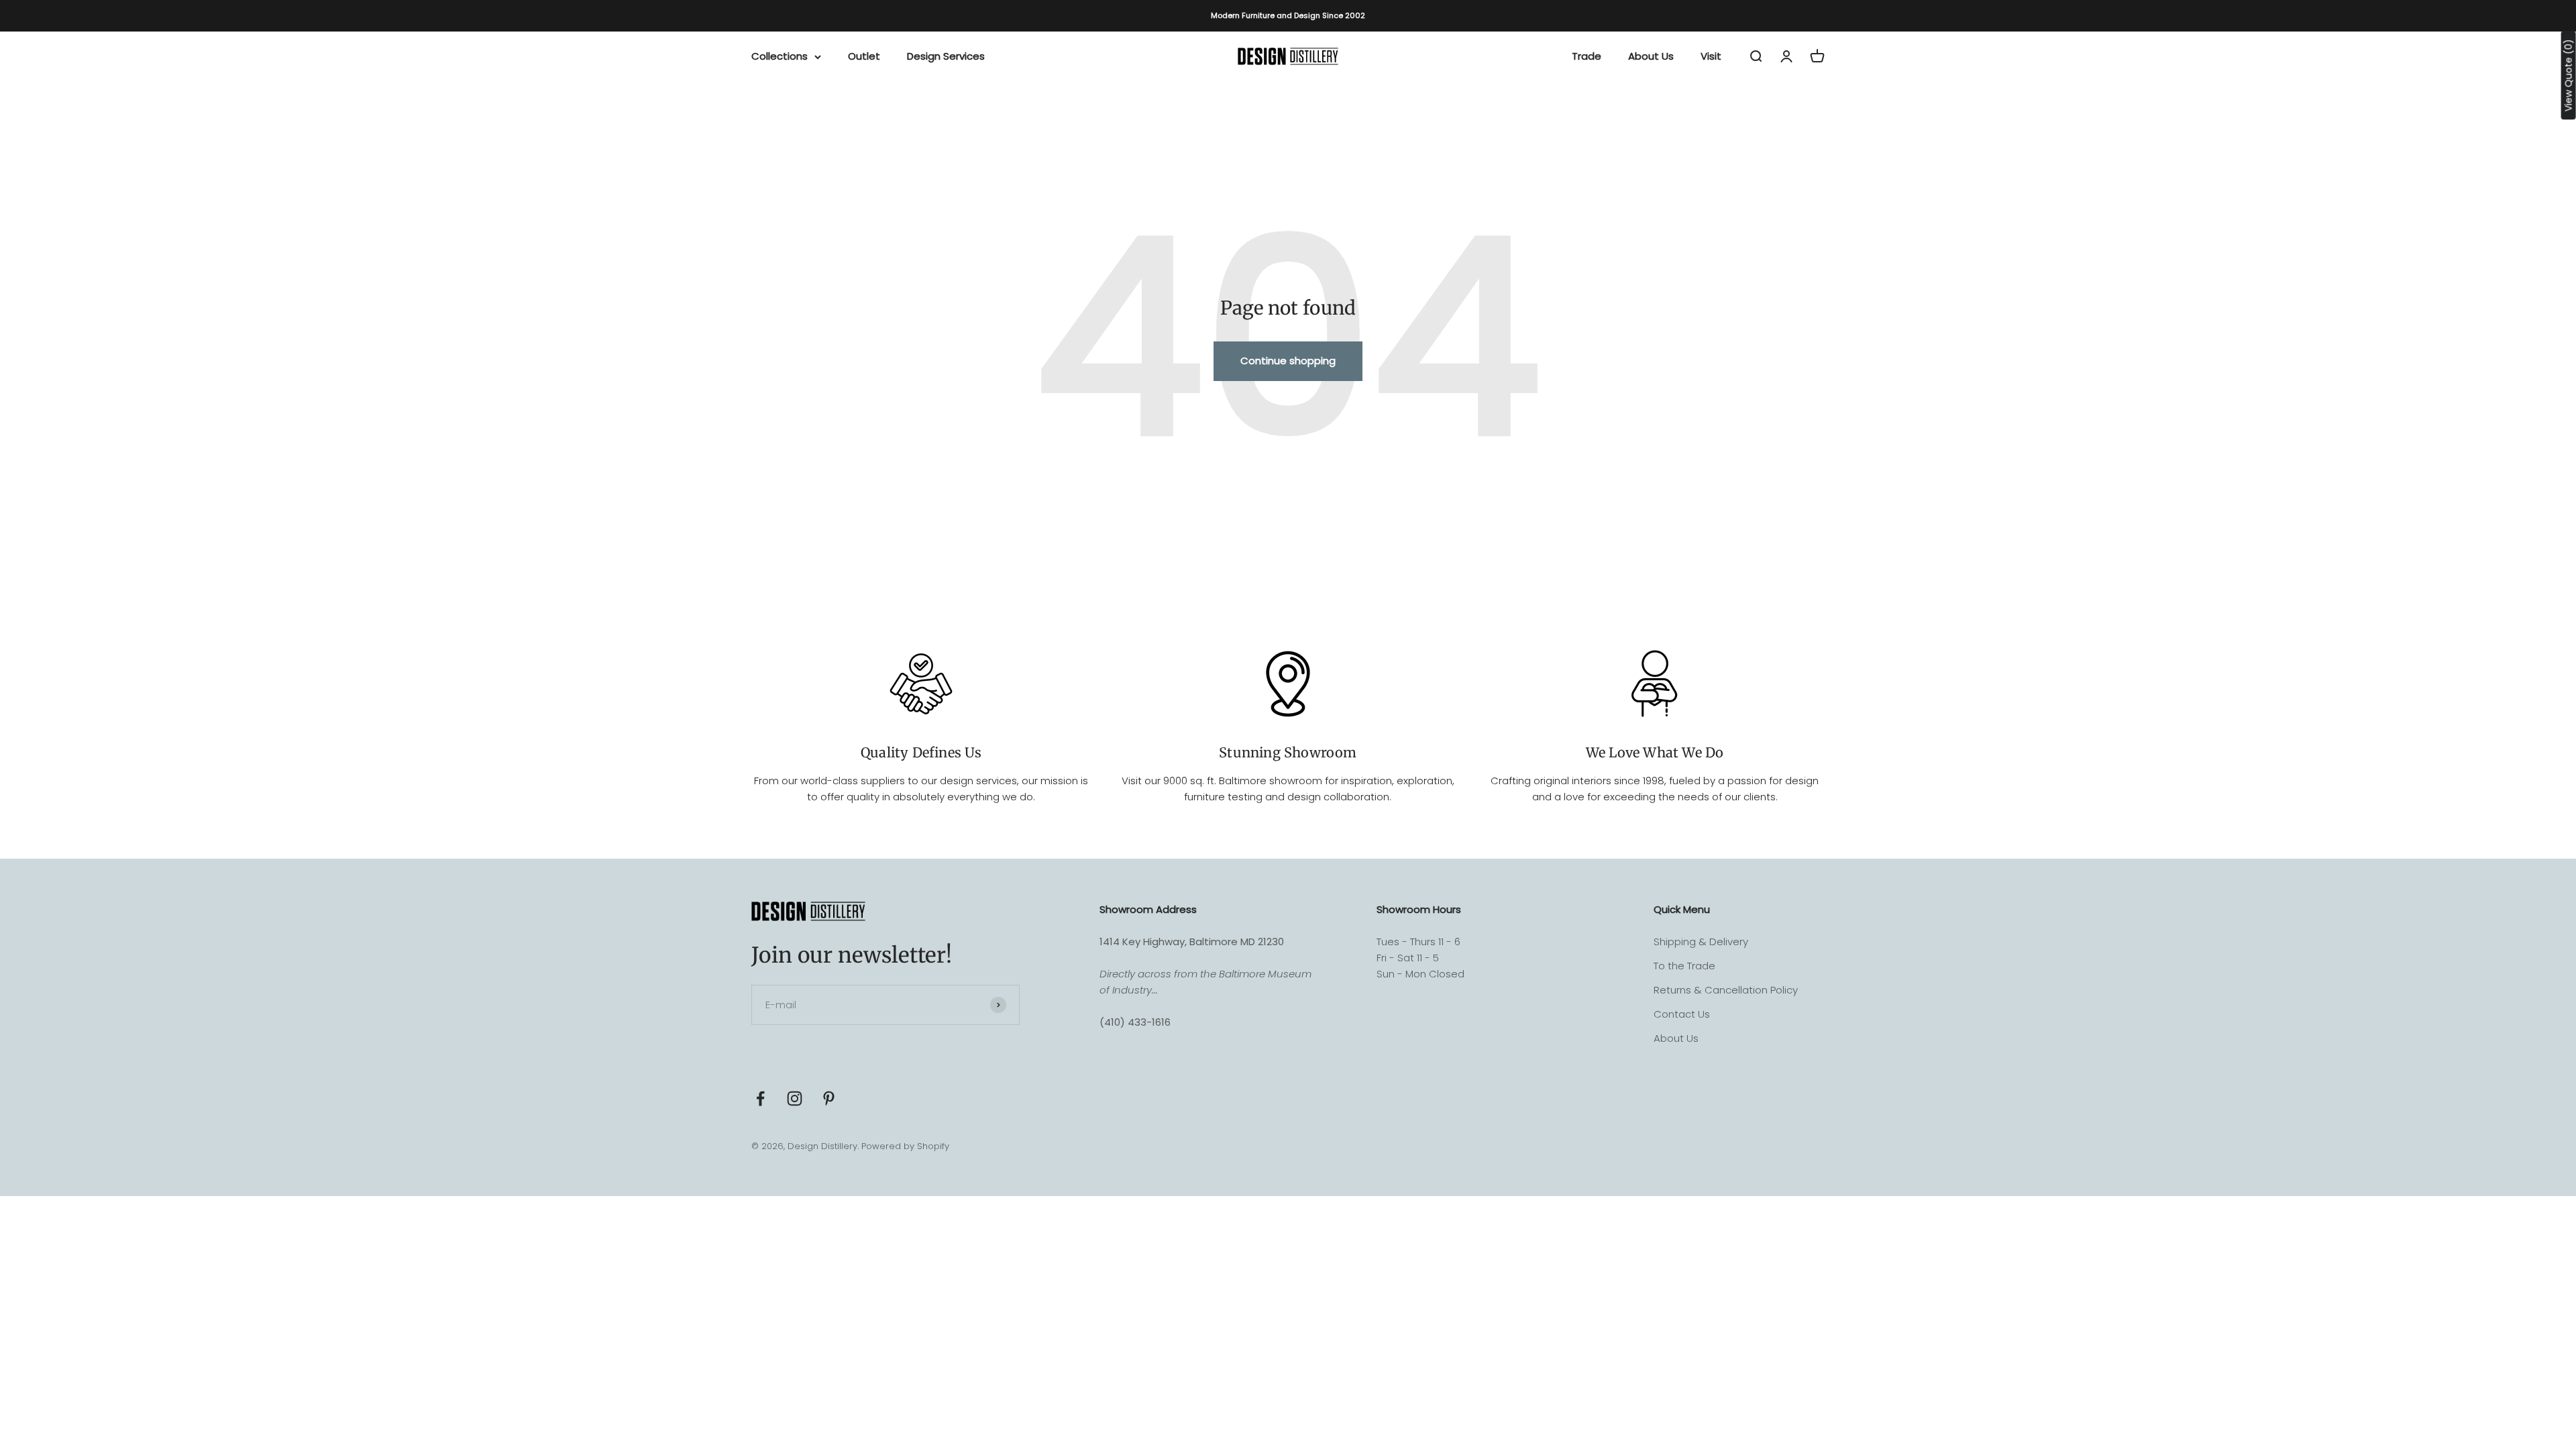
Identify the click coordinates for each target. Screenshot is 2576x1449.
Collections (780, 56)
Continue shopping (1288, 361)
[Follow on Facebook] (760, 1098)
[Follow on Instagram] (795, 1098)
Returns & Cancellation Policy (1726, 990)
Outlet (864, 56)
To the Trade (1684, 966)
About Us (1651, 56)
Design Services (946, 56)
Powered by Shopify (905, 1146)
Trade (1587, 56)
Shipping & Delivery (1701, 942)
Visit (1711, 56)
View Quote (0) (2569, 75)
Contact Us (1682, 1014)
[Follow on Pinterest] (829, 1098)
